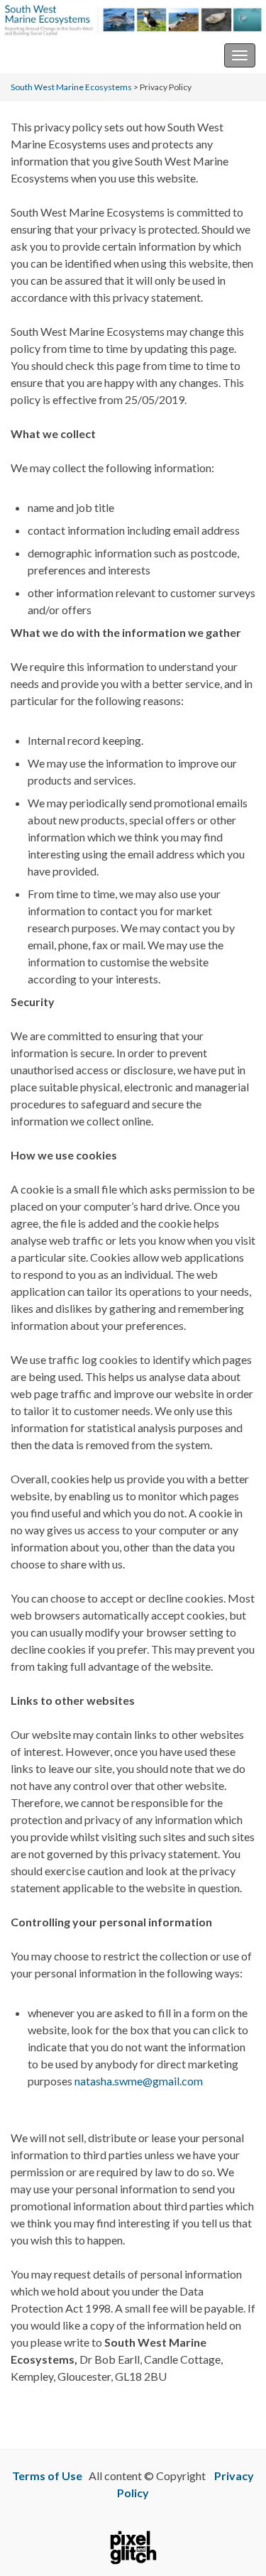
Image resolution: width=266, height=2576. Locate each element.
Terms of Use (47, 2476)
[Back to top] (234, 2544)
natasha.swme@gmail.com (139, 2081)
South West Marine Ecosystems (88, 55)
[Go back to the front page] (133, 19)
